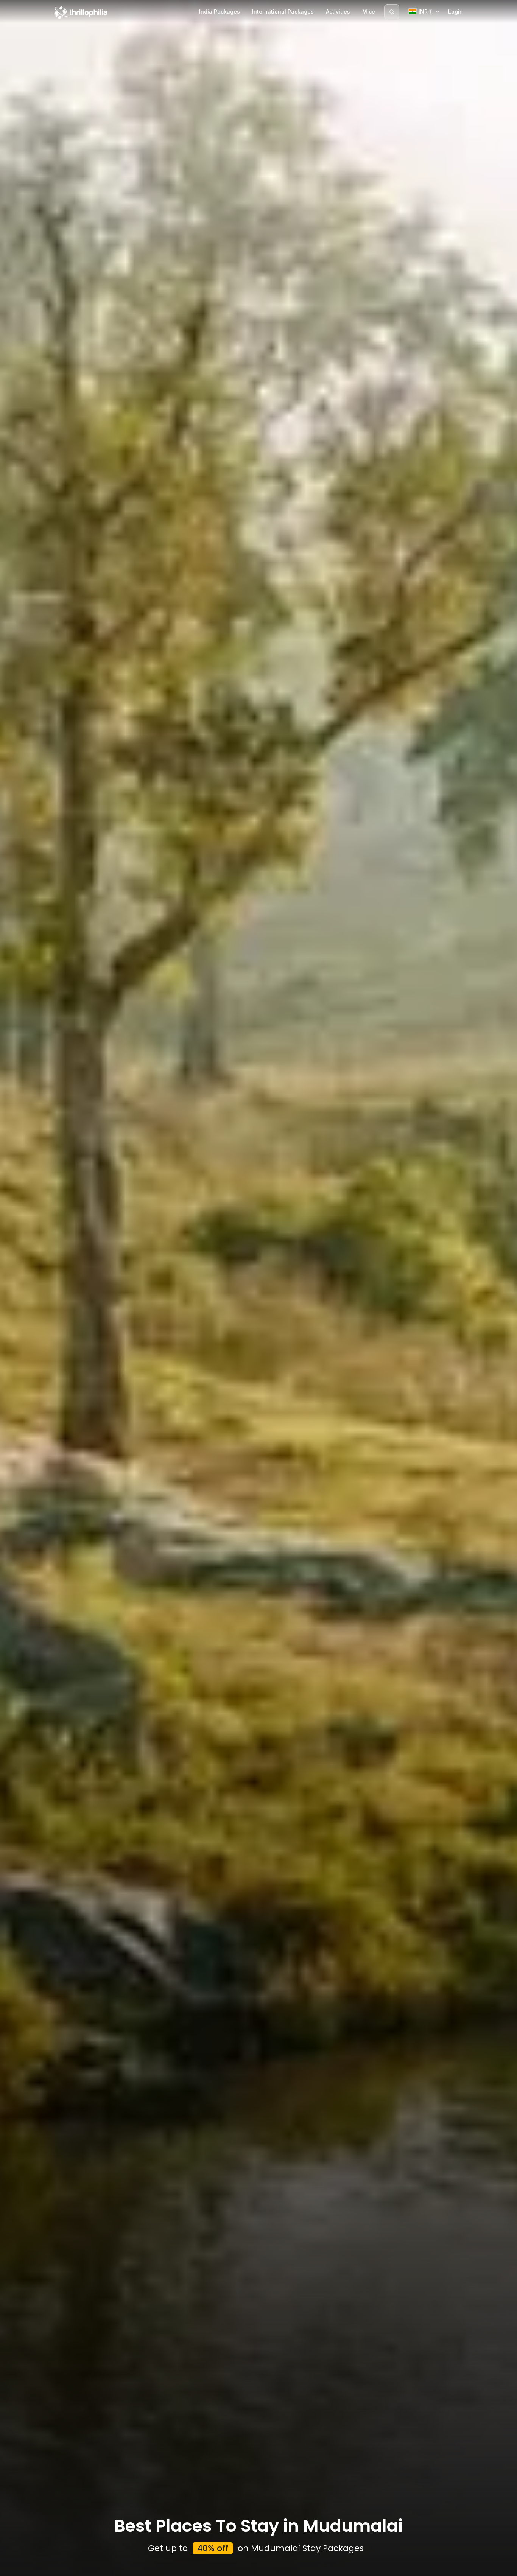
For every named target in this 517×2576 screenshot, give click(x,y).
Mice (369, 12)
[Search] (392, 12)
